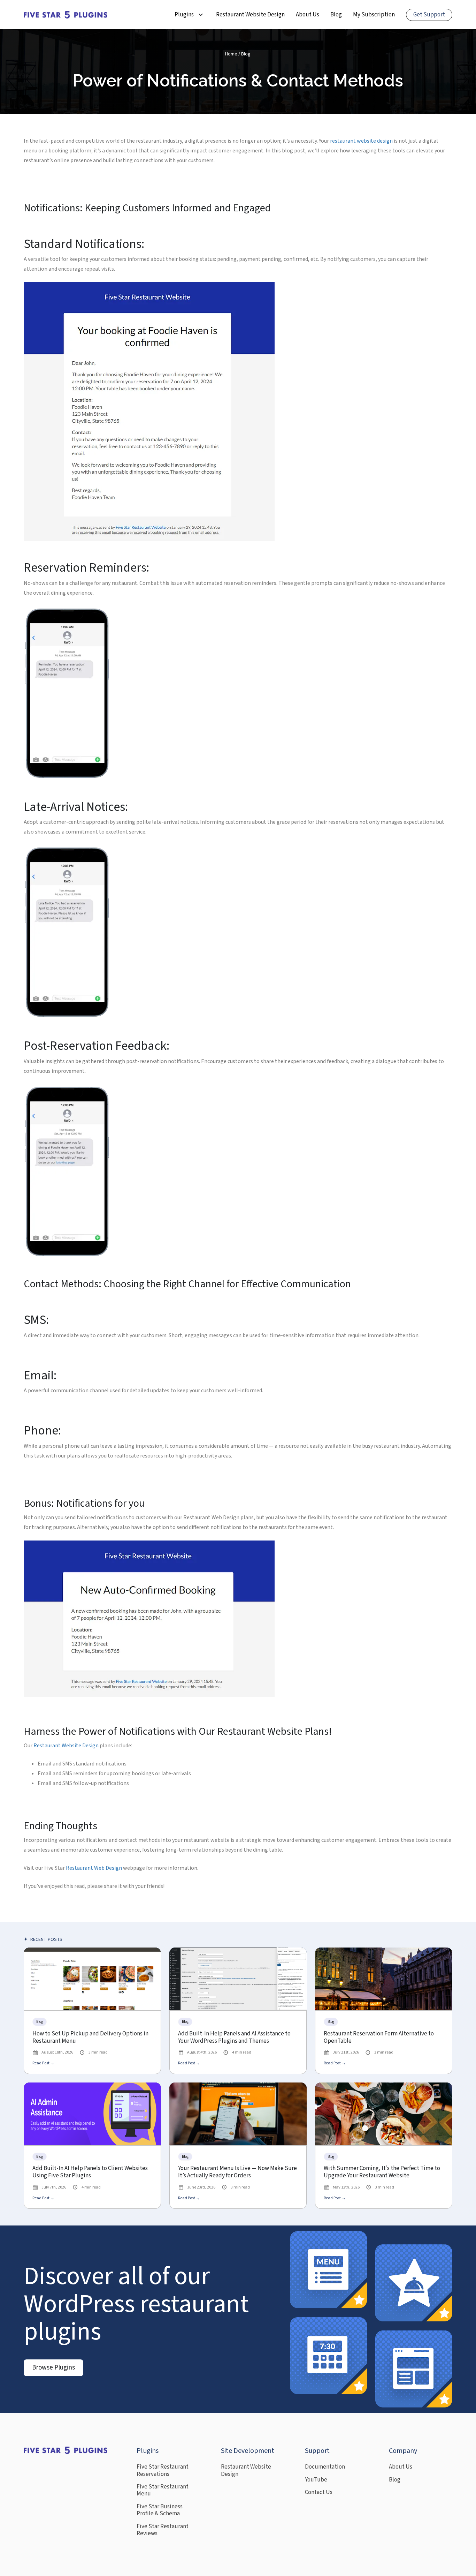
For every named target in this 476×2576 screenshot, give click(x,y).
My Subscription (374, 15)
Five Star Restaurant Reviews (163, 2530)
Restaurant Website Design (250, 15)
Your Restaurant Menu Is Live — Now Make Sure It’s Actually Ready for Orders (237, 2172)
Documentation (325, 2467)
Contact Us (319, 2492)
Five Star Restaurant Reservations (163, 2470)
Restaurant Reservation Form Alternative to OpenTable (379, 2038)
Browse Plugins (53, 2368)
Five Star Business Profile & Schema (160, 2510)
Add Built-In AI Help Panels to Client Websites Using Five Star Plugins (90, 2172)
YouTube (316, 2480)
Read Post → (43, 2063)
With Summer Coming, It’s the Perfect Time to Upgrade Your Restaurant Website (382, 2172)
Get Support (429, 15)
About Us (308, 15)
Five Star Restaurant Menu (163, 2490)
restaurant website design (361, 141)
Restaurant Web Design (94, 1868)
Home (231, 54)
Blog (336, 15)
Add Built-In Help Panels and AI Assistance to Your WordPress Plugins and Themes (234, 2038)
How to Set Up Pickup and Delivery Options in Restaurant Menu (90, 2038)
